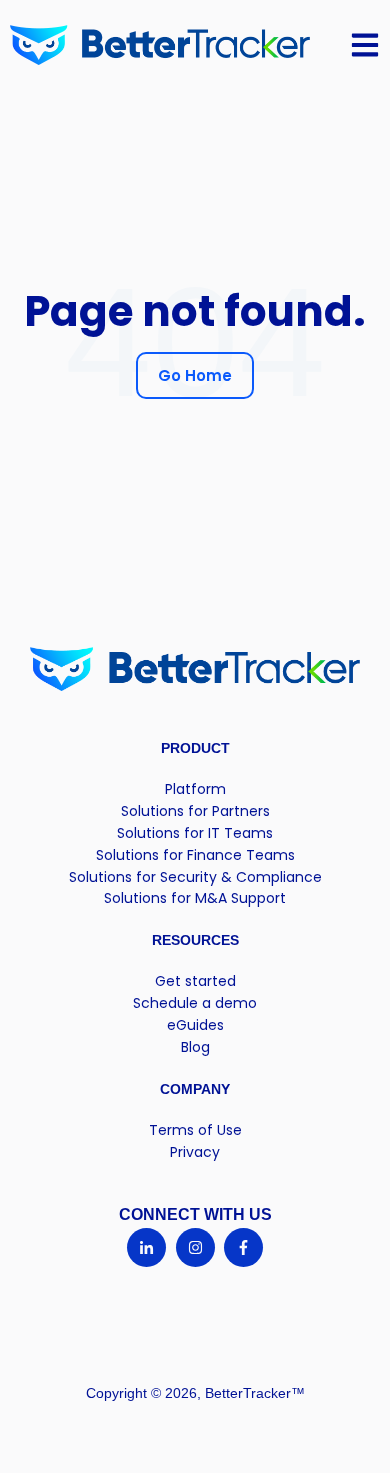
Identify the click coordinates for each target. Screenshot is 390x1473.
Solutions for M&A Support (195, 898)
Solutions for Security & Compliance (195, 877)
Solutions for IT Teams (195, 833)
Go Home (195, 375)
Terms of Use (195, 1130)
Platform (195, 789)
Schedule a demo (195, 1003)
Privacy (195, 1152)
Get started (195, 981)
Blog (195, 1047)
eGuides (195, 1025)
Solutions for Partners (195, 811)
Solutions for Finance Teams (195, 855)
